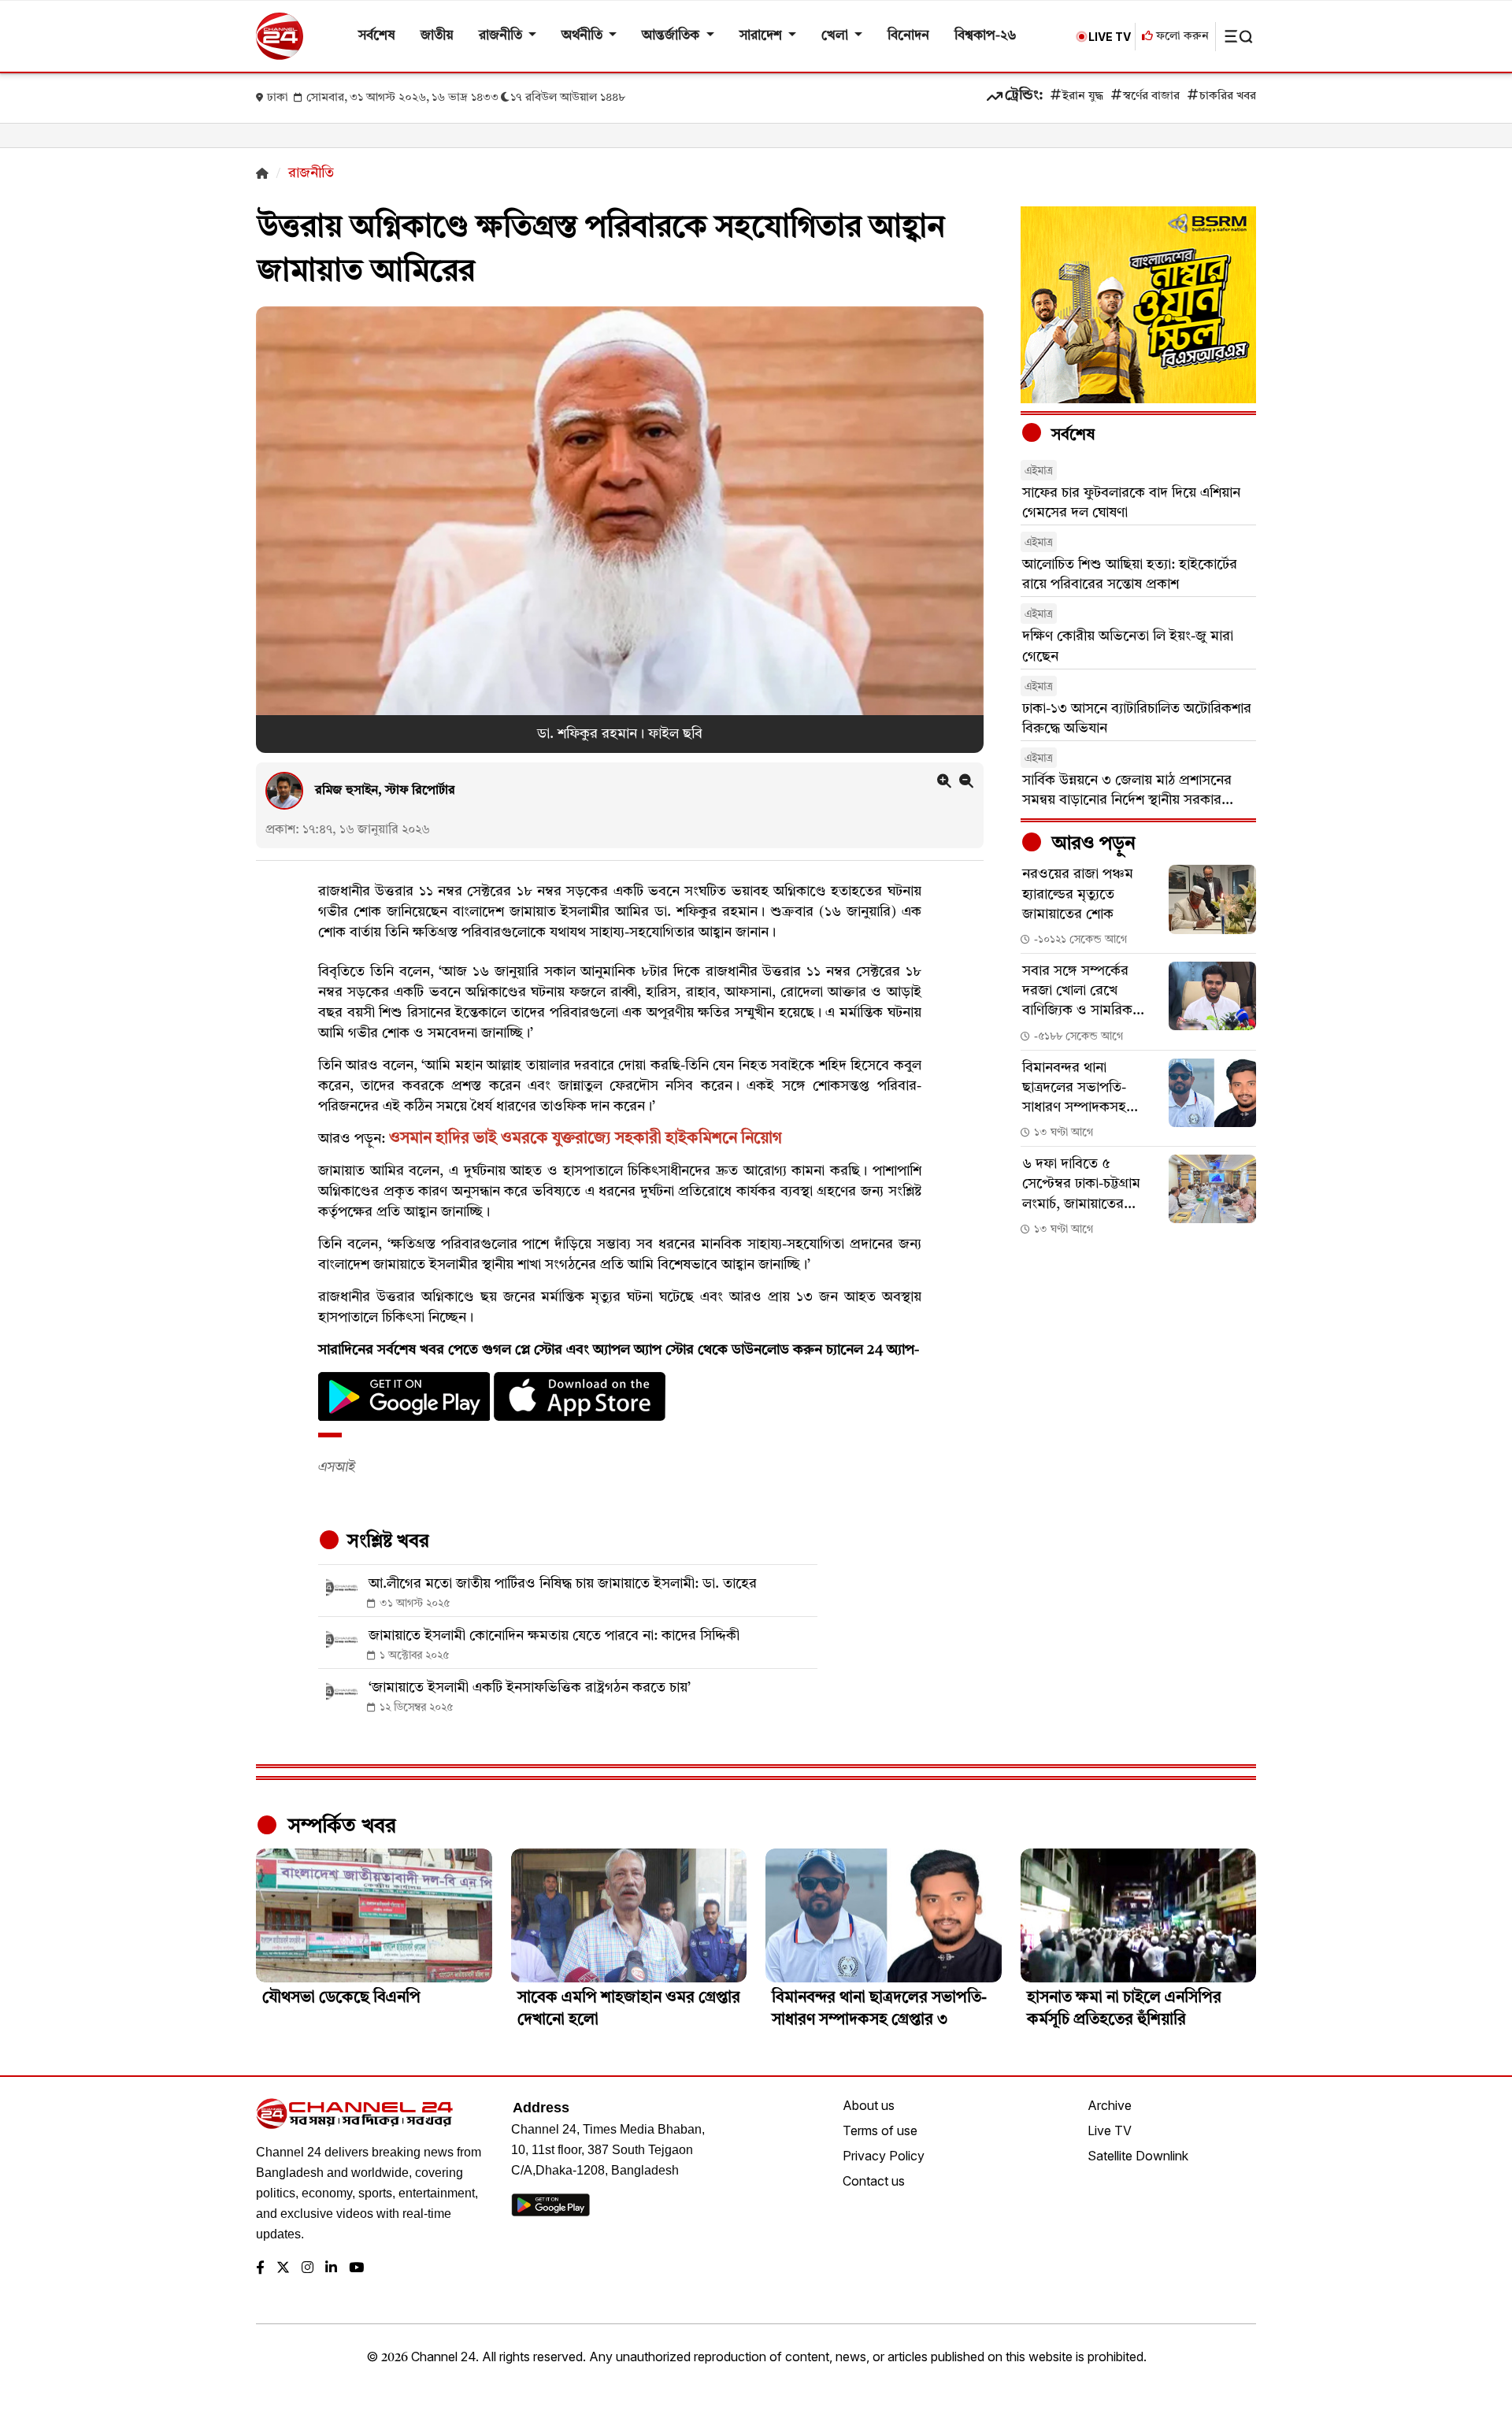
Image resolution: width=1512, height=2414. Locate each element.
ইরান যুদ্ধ (1083, 96)
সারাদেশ (762, 36)
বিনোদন (908, 36)
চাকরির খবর (1228, 96)
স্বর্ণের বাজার (1151, 96)
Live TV (1110, 2130)
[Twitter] (283, 2269)
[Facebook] (260, 2269)
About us (869, 2105)
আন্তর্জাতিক (672, 36)
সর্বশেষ (377, 36)
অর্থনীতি (584, 36)
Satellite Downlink (1138, 2156)
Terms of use (880, 2130)
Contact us (874, 2181)
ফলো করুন (1181, 37)
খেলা (836, 36)
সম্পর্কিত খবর (339, 1826)
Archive (1110, 2105)
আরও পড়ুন (1091, 844)
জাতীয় (437, 36)
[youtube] (356, 2269)
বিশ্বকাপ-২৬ (986, 36)
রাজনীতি (502, 36)
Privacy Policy (884, 2156)
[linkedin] (331, 2269)
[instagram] (308, 2269)
